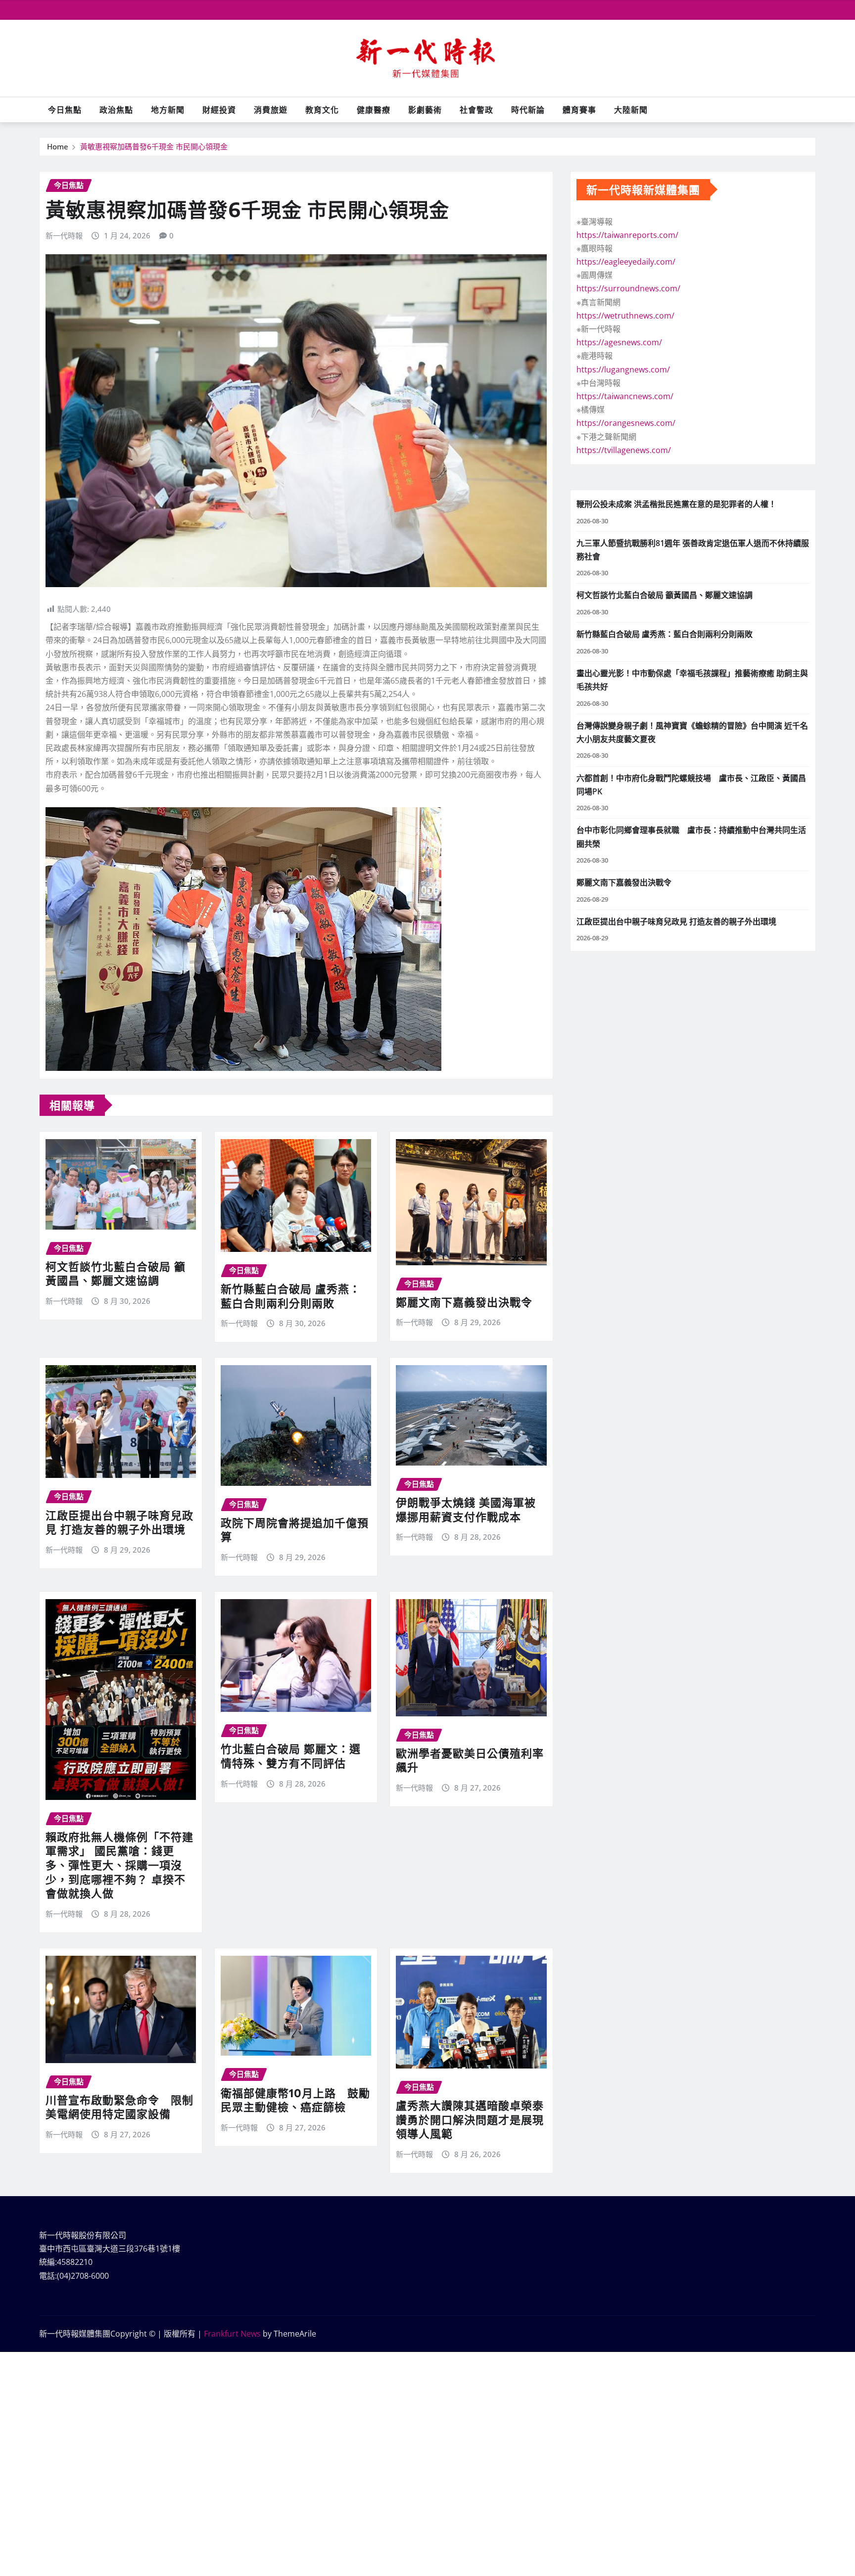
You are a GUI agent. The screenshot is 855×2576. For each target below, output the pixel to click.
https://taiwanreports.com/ (627, 235)
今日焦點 (65, 110)
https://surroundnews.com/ (628, 288)
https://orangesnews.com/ (626, 423)
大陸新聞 (631, 110)
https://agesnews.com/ (619, 342)
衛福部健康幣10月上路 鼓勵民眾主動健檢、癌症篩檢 (295, 2100)
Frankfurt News (232, 2334)
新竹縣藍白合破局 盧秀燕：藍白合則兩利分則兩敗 (291, 1296)
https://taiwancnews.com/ (625, 396)
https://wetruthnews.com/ (625, 316)
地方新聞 (168, 110)
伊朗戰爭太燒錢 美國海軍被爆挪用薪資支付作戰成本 (466, 1509)
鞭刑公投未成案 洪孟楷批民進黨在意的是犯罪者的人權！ (676, 504)
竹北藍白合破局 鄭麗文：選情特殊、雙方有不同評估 (291, 1756)
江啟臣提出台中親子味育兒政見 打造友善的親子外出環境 (119, 1522)
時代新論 (528, 110)
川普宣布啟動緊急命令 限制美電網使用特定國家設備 (119, 2107)
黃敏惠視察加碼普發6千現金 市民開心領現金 (154, 146)
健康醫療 (374, 110)
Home (58, 146)
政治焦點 (116, 110)
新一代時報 (64, 235)
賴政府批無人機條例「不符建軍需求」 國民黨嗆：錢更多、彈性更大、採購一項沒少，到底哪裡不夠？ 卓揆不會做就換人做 (119, 1865)
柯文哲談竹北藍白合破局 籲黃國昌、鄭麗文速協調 (116, 1273)
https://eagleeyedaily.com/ (626, 262)
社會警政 (476, 110)
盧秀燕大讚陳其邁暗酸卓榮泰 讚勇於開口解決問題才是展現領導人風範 (470, 2119)
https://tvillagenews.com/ (624, 450)
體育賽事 (579, 110)
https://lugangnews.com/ (623, 369)
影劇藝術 (425, 110)
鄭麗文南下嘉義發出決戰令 (464, 1302)
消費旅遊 (271, 110)
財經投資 (219, 110)
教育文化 (322, 110)
